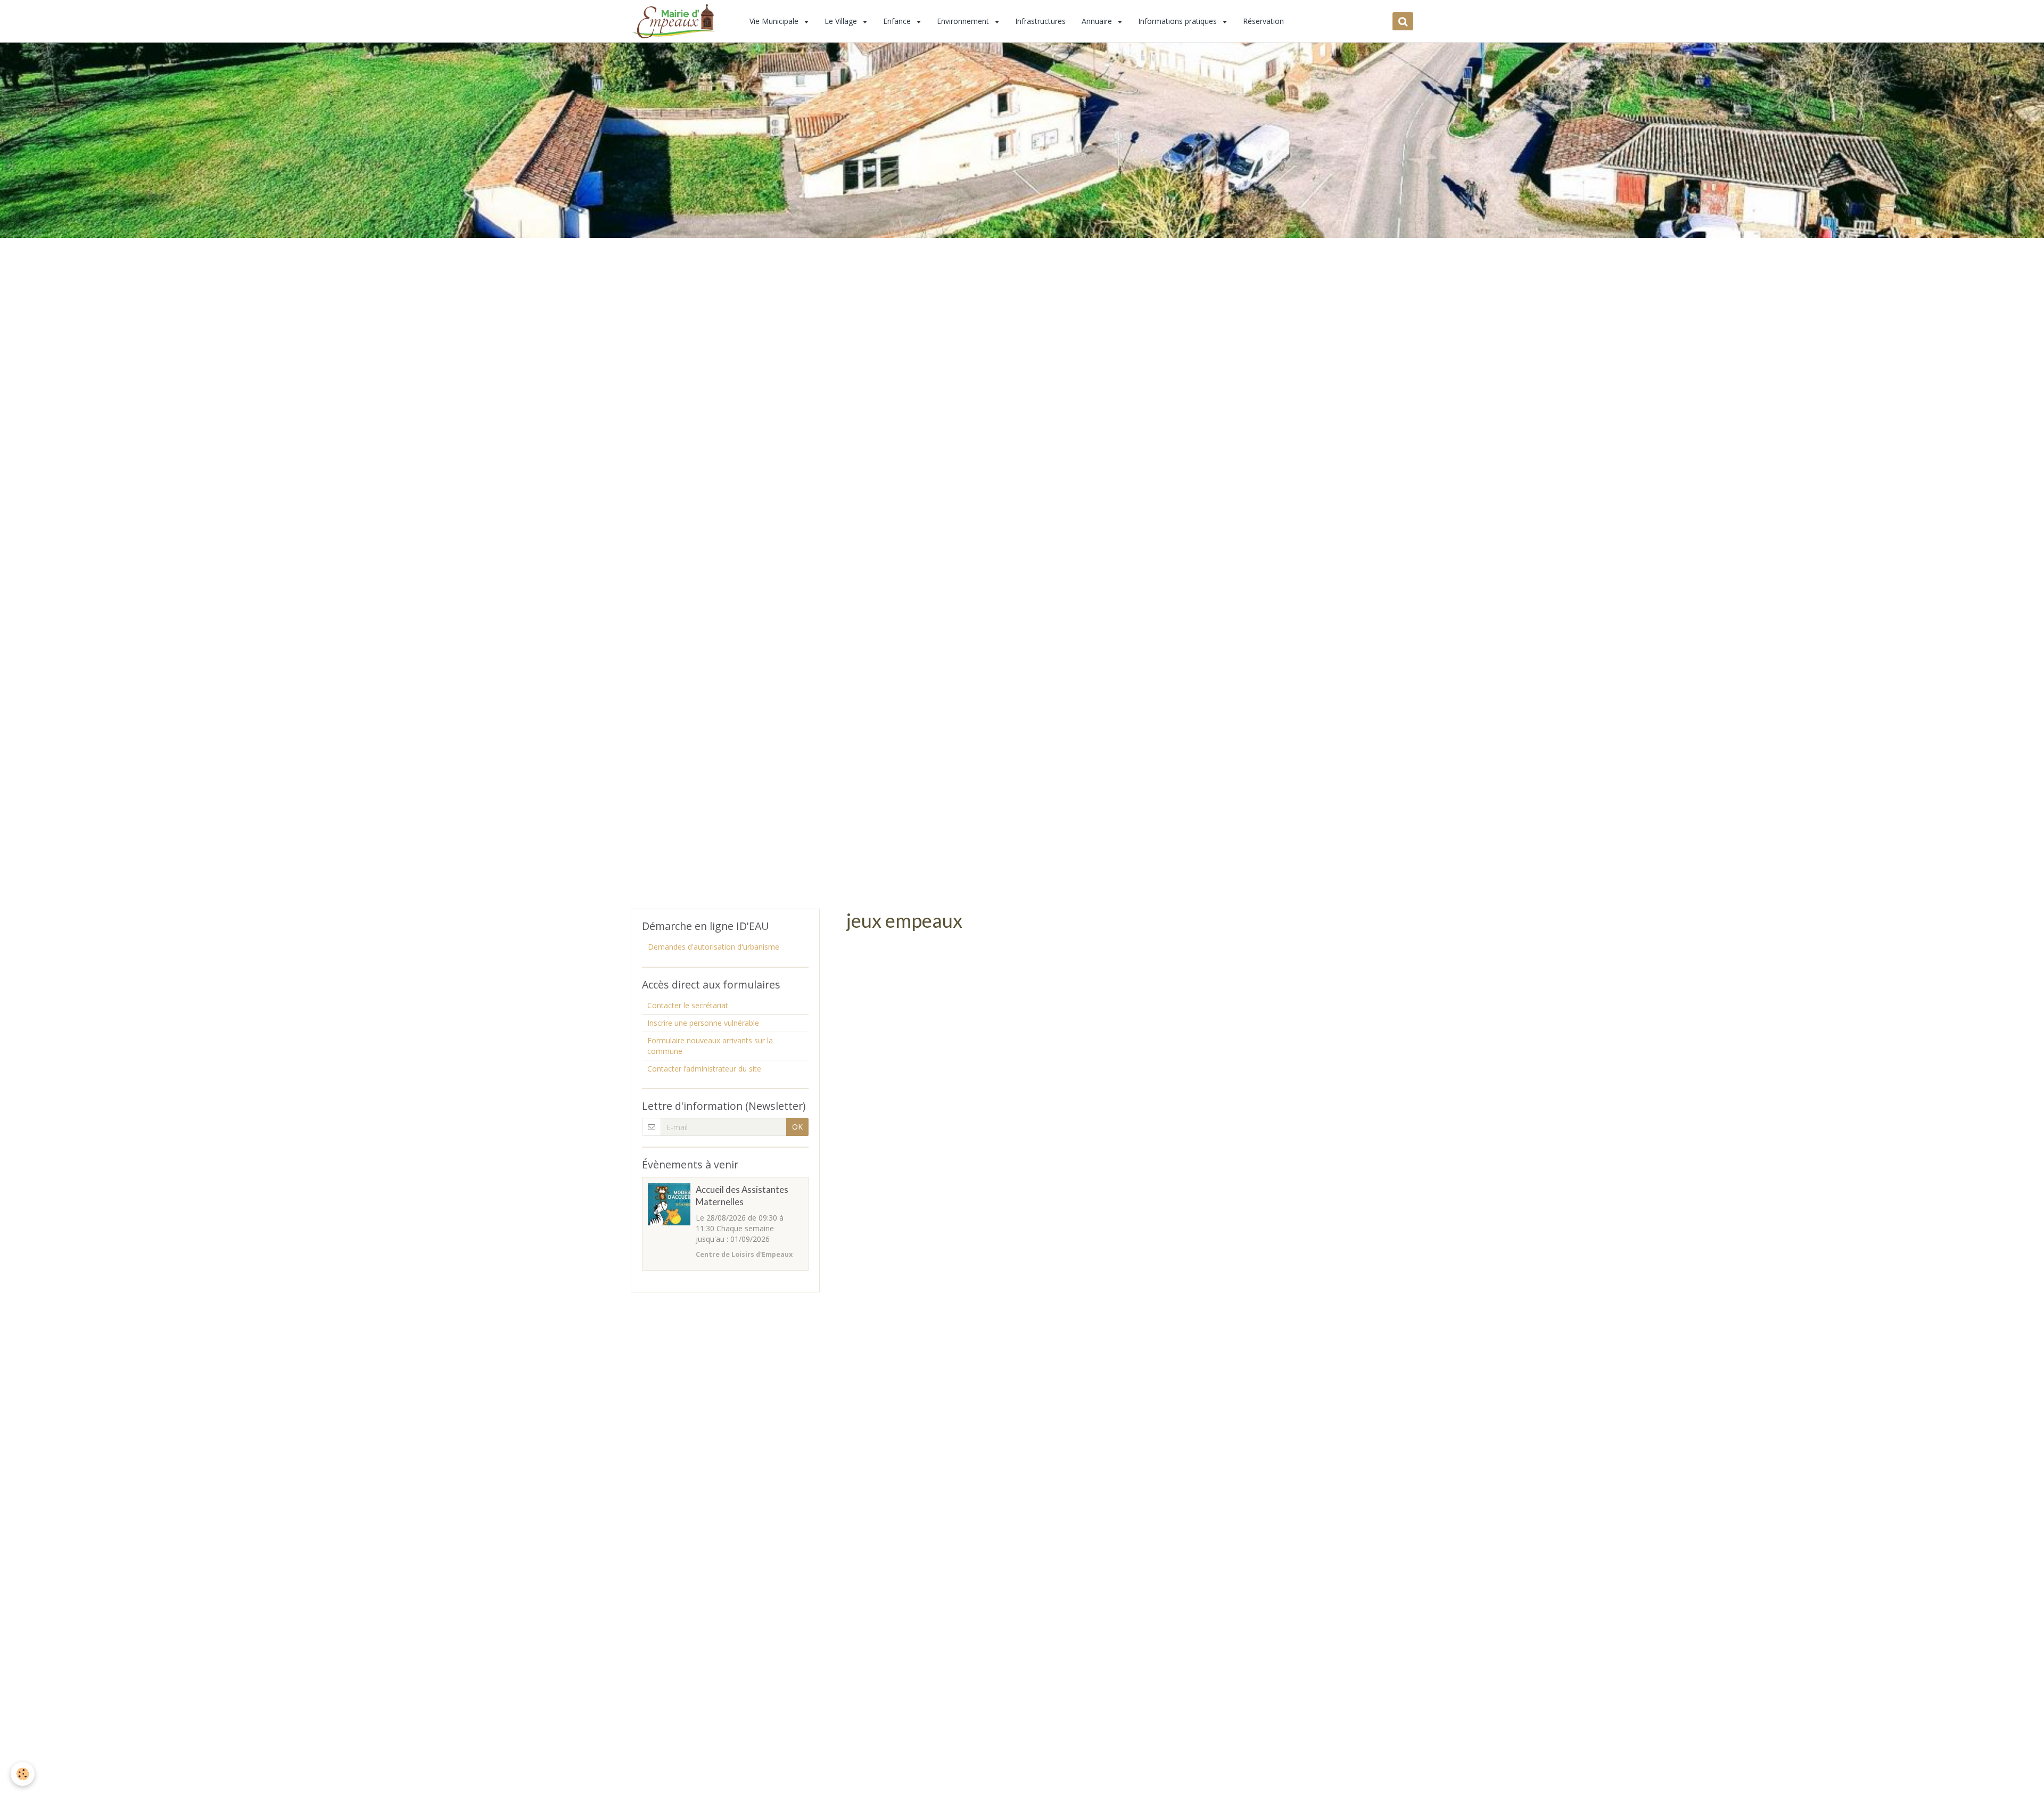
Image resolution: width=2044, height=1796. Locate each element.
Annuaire (1098, 21)
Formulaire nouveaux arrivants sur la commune (710, 1046)
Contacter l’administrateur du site (704, 1069)
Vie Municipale (775, 21)
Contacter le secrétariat (688, 1005)
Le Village (842, 21)
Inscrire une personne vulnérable (703, 1023)
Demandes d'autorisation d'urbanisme (714, 947)
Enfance (898, 21)
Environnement (964, 21)
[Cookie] (23, 1774)
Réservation (1263, 21)
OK (797, 1127)
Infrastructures (1040, 21)
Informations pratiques (1178, 21)
